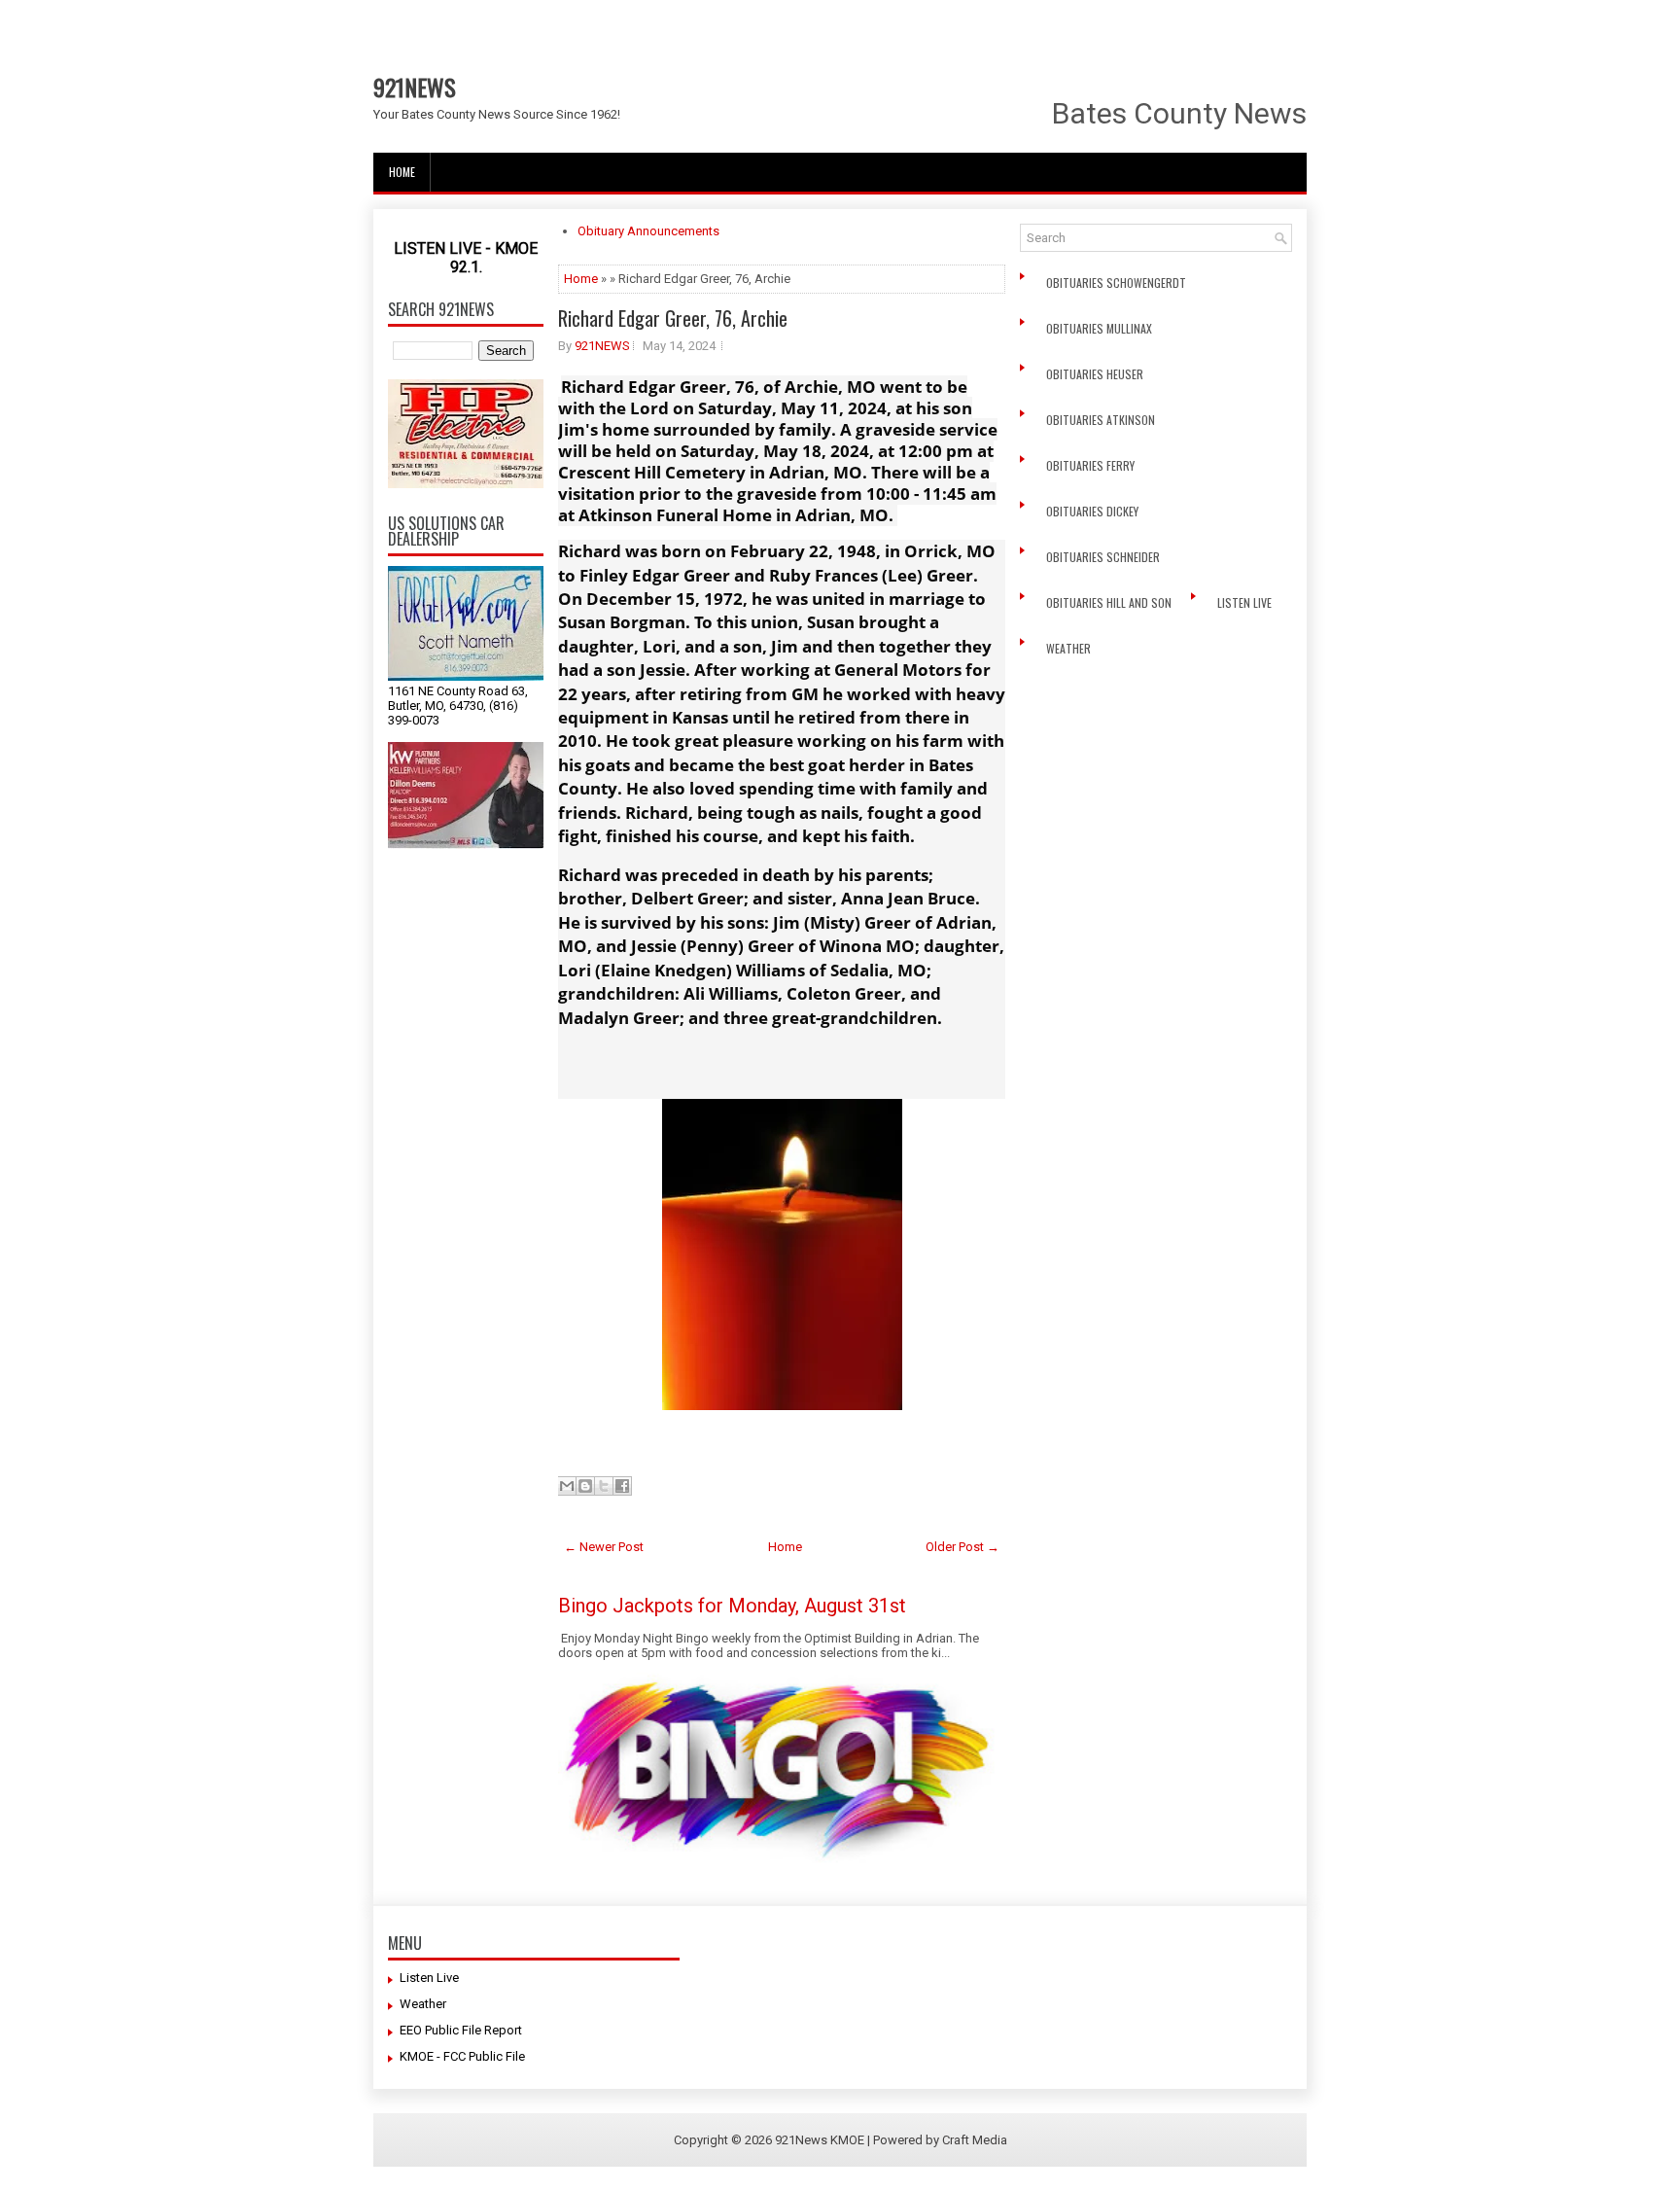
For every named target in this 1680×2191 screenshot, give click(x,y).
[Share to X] (604, 1486)
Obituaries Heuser (1096, 374)
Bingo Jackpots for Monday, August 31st (732, 1606)
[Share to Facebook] (622, 1486)
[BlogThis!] (585, 1486)
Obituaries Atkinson (1105, 420)
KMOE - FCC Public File (462, 2056)
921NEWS (415, 87)
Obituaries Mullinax (1101, 328)
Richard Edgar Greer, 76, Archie (673, 318)
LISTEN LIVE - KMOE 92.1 (466, 258)
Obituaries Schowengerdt (1118, 283)
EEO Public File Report (461, 2030)
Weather (1070, 648)
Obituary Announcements (648, 231)
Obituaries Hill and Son (1110, 602)
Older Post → (962, 1547)
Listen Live (1246, 602)
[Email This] (567, 1486)
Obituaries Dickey (1095, 511)
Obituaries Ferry (1092, 465)
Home (402, 172)
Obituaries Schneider (1104, 557)
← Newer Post (604, 1547)
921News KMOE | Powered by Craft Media (891, 2140)
